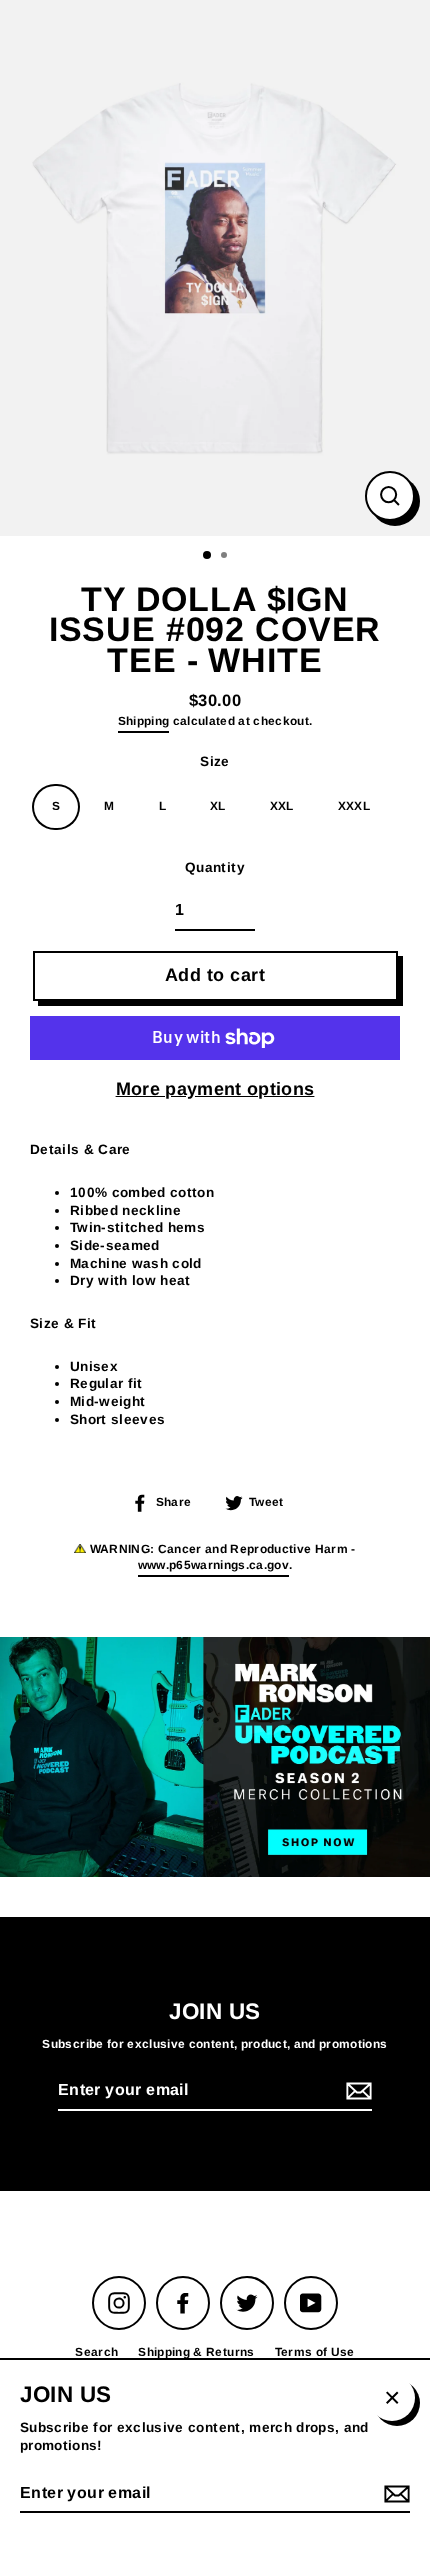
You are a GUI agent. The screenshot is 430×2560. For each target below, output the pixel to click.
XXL (282, 806)
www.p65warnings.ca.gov (213, 1565)
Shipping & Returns (196, 2352)
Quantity (215, 867)
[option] (215, 268)
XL (218, 806)
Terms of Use (315, 2352)
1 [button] (208, 556)
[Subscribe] (356, 2091)
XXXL (354, 806)
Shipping (144, 721)
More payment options (215, 1089)
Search (96, 2352)
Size (214, 761)
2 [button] (226, 557)
